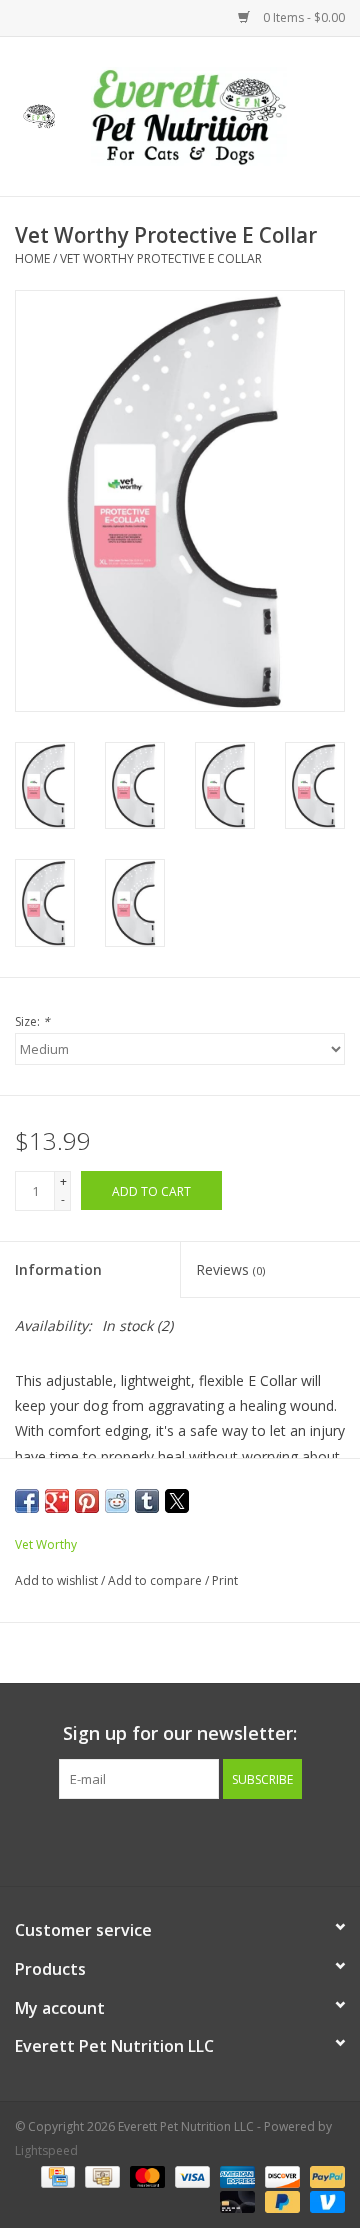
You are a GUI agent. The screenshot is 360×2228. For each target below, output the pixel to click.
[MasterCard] (145, 2175)
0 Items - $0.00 (302, 17)
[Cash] (100, 2175)
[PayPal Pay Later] (280, 2200)
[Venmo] (324, 2200)
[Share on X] (177, 1501)
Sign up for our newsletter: (180, 1733)
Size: (32, 1021)
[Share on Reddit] (117, 1501)
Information (58, 1269)
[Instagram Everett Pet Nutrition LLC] (198, 1840)
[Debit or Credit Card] (235, 2200)
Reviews (230, 1269)
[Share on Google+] (57, 1501)
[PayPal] (324, 2175)
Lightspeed (46, 2150)
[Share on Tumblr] (147, 1501)
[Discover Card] (280, 2175)
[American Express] (235, 2175)
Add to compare (156, 1580)
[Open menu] (39, 113)
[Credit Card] (56, 2175)
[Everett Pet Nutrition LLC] (219, 114)
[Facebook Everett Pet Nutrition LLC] (162, 1840)
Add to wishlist (58, 1580)
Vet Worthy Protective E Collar (161, 258)
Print (225, 1580)
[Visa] (190, 2175)
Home (32, 258)
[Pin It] (87, 1501)
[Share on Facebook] (27, 1501)
